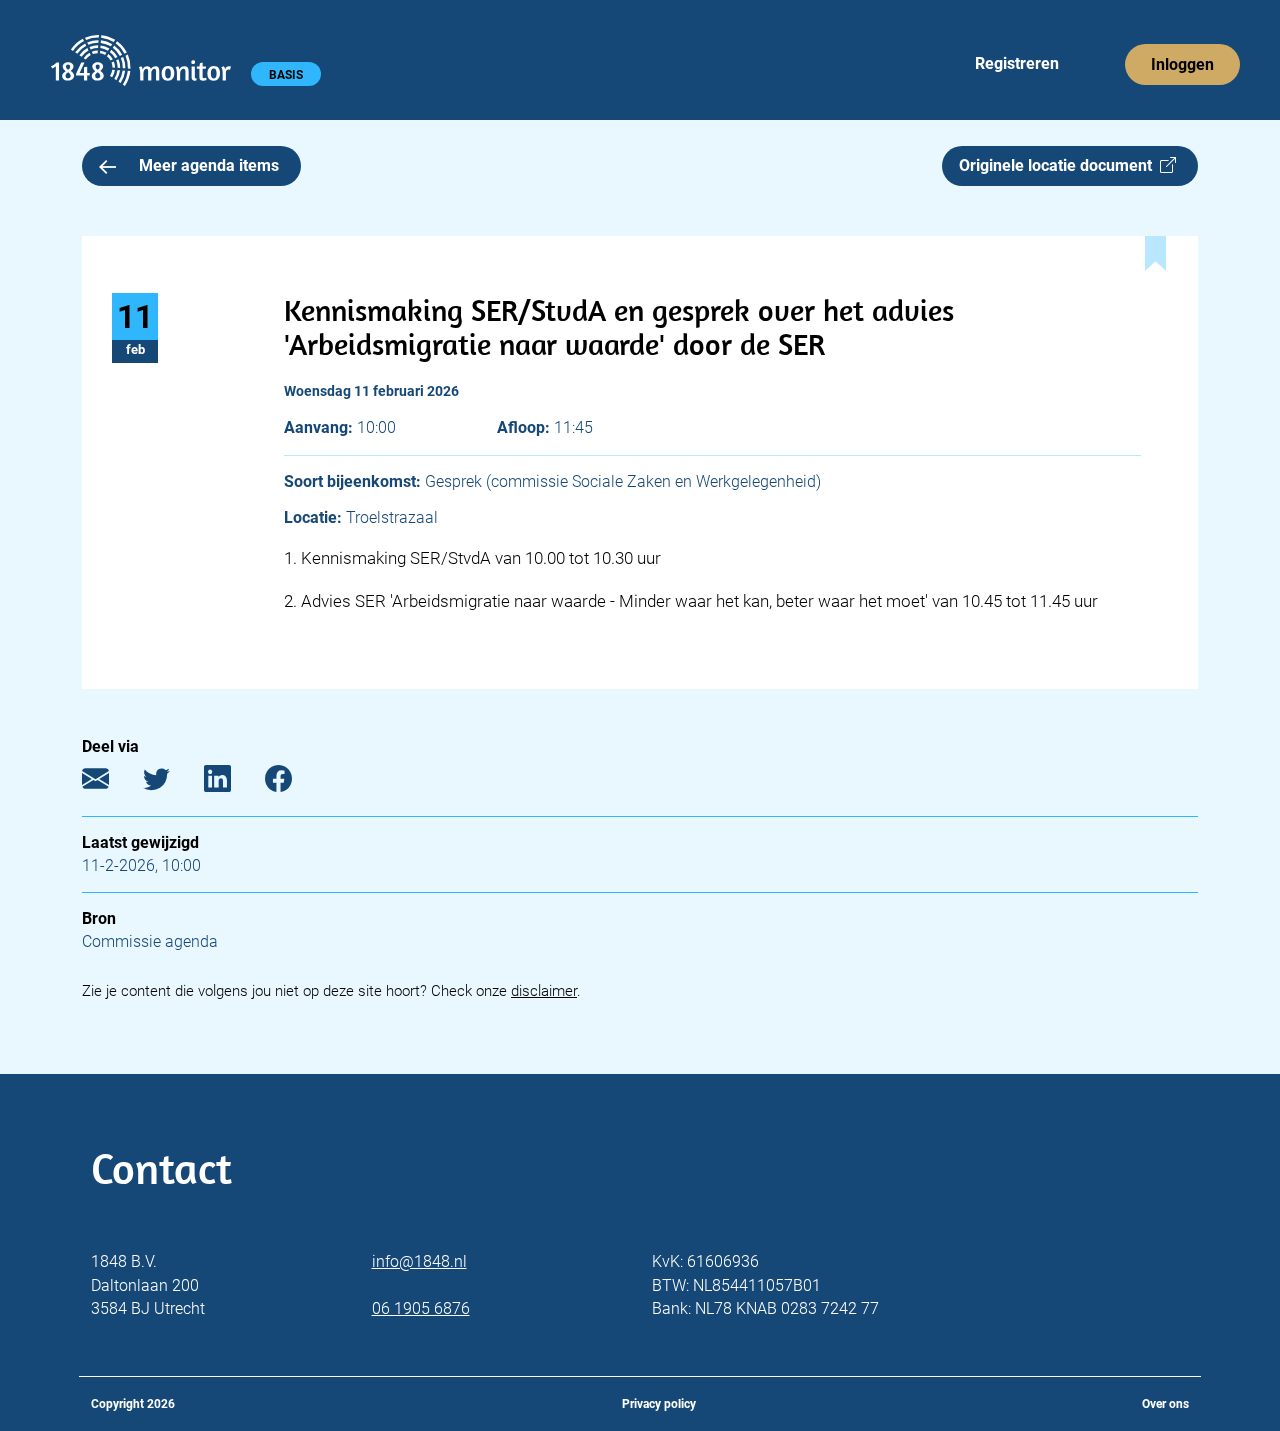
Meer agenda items (209, 165)
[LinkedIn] (232, 782)
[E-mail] (110, 782)
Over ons (1165, 1404)
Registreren (1017, 63)
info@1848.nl (419, 1261)
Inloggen (1182, 64)
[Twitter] (171, 782)
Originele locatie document (1059, 165)
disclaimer (544, 991)
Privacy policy (659, 1404)
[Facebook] (293, 782)
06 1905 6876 (421, 1308)
